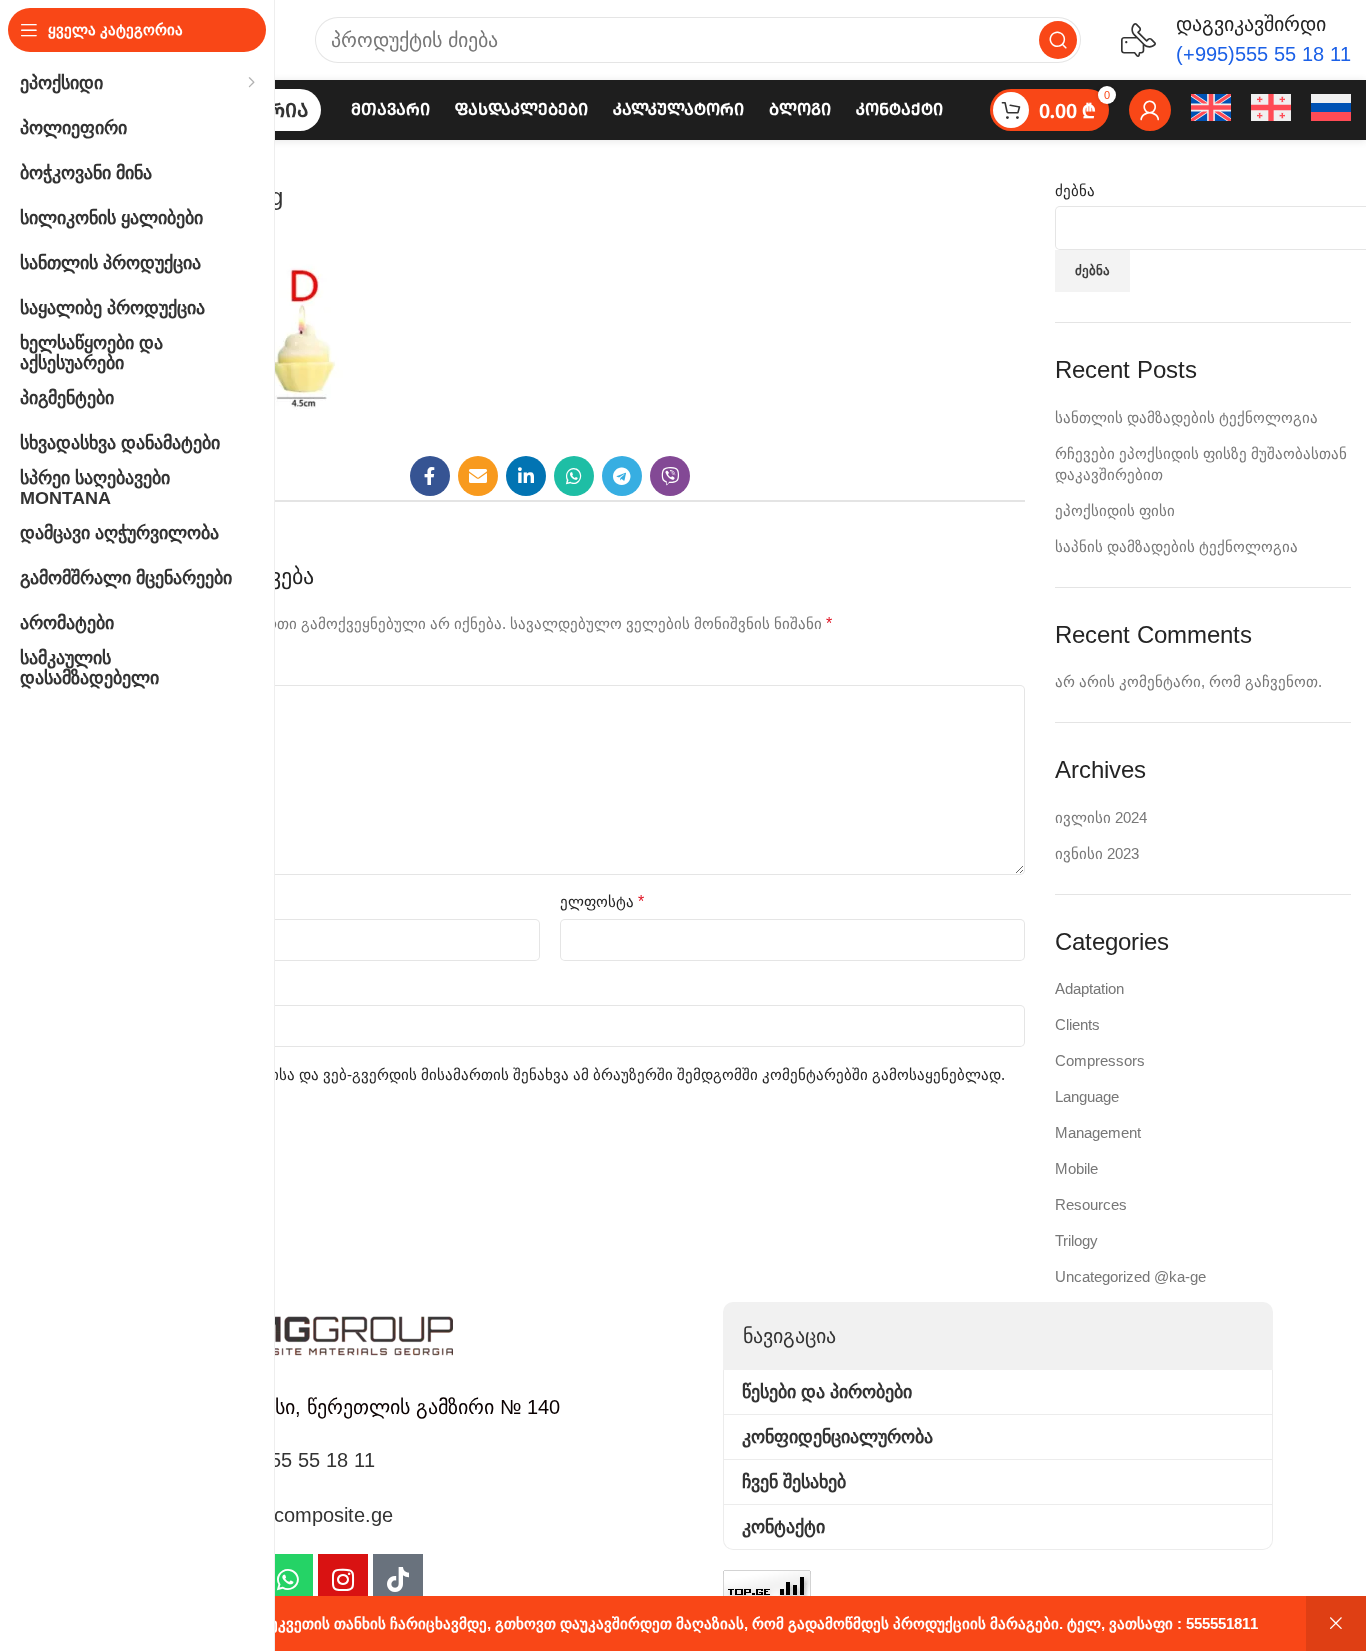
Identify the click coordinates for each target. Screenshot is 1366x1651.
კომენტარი (121, 667)
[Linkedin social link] (526, 476)
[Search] (1058, 40)
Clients (1077, 1024)
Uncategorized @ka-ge (1130, 1276)
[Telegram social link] (622, 476)
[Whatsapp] (288, 1579)
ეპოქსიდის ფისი (1115, 510)
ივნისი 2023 (1097, 853)
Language (1087, 1096)
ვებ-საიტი (110, 987)
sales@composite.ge (300, 1515)
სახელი (108, 901)
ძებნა (1075, 190)
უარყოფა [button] (1336, 1623)
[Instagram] (343, 1579)
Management (1098, 1132)
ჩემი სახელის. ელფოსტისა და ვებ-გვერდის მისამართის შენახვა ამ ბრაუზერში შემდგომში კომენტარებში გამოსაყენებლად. (551, 1074)
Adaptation (1089, 988)
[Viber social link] (670, 476)
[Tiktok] (398, 1579)
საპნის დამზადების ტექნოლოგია (1176, 546)
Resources (1091, 1204)
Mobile (1076, 1168)
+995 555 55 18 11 (291, 1460)
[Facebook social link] (430, 476)
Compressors (1100, 1060)
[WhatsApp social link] (574, 476)
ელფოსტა (602, 901)
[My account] (1150, 110)
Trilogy (1076, 1240)
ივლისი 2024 (1101, 817)
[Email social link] (478, 476)
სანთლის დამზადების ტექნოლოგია (1186, 417)
